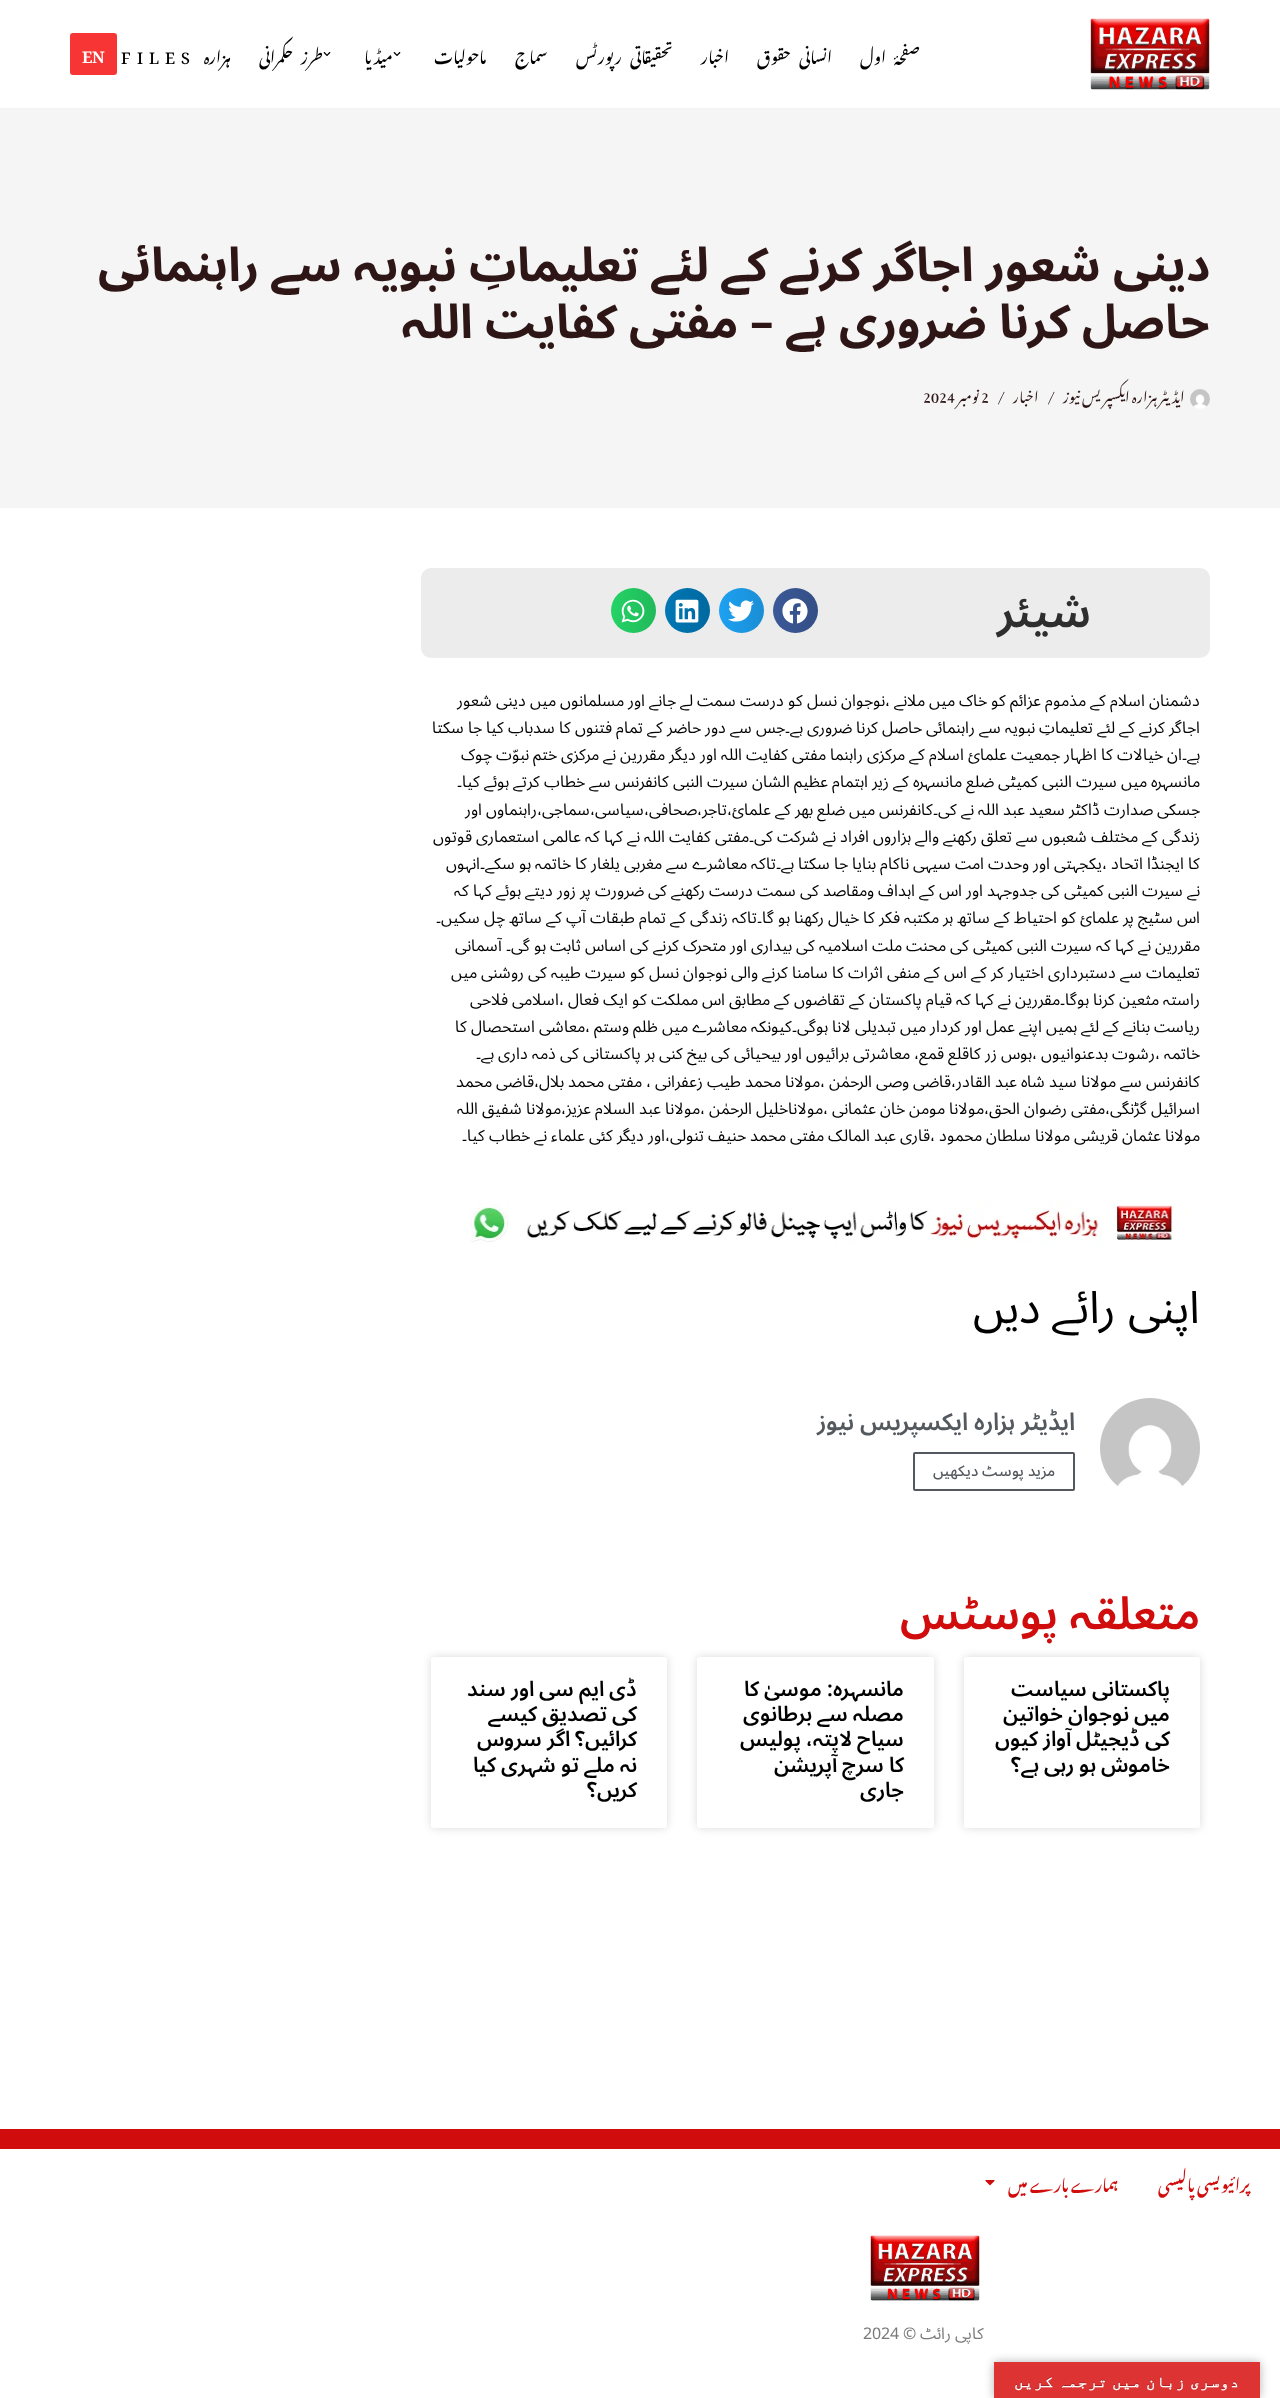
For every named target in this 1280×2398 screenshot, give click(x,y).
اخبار (715, 54)
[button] (397, 54)
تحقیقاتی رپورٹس (624, 54)
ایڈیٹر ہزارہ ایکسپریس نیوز (1124, 394)
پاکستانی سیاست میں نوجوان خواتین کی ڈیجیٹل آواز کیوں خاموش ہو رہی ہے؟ (1082, 1727)
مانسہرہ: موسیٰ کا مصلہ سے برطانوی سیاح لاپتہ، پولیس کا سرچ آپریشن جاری (822, 1739)
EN (93, 53)
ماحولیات (460, 54)
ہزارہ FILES (176, 54)
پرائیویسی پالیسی (1204, 2182)
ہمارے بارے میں (1063, 2182)
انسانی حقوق (794, 54)
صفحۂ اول (890, 54)
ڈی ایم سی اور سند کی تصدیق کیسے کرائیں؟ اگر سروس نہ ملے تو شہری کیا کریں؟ (552, 1739)
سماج (531, 54)
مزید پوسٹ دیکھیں (994, 1471)
